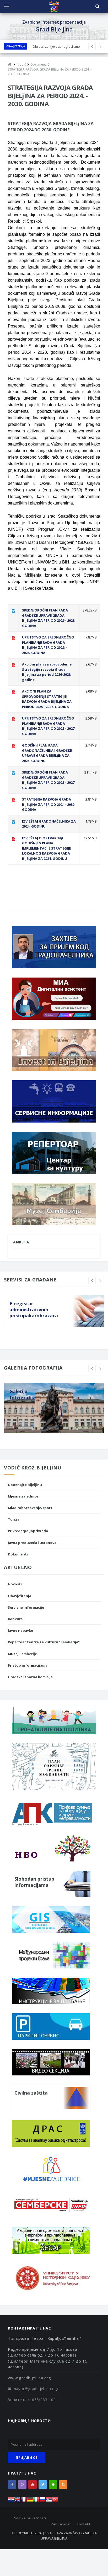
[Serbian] (49, 2501)
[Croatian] (11, 2501)
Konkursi (16, 1619)
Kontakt (83, 2524)
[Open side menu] (6, 7)
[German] (30, 2501)
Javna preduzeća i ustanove (32, 1543)
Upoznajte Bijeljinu (25, 1485)
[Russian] (42, 2501)
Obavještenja (16, 46)
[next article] (92, 46)
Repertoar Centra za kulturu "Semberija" (44, 1642)
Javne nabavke (20, 1630)
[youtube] (33, 2484)
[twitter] (43, 2484)
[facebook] (12, 2484)
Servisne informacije (26, 1607)
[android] (53, 2484)
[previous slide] (92, 1280)
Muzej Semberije (22, 1654)
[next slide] (100, 1280)
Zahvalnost (61, 2524)
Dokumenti (18, 1554)
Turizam (15, 1519)
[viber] (22, 2484)
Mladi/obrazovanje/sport (30, 1508)
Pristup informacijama (28, 1665)
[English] (17, 2501)
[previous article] (100, 46)
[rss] (63, 2484)
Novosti (15, 1584)
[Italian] (36, 2501)
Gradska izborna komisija (30, 1677)
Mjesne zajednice (23, 1496)
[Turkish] (55, 2501)
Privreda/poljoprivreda (28, 1531)
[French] (24, 2501)
